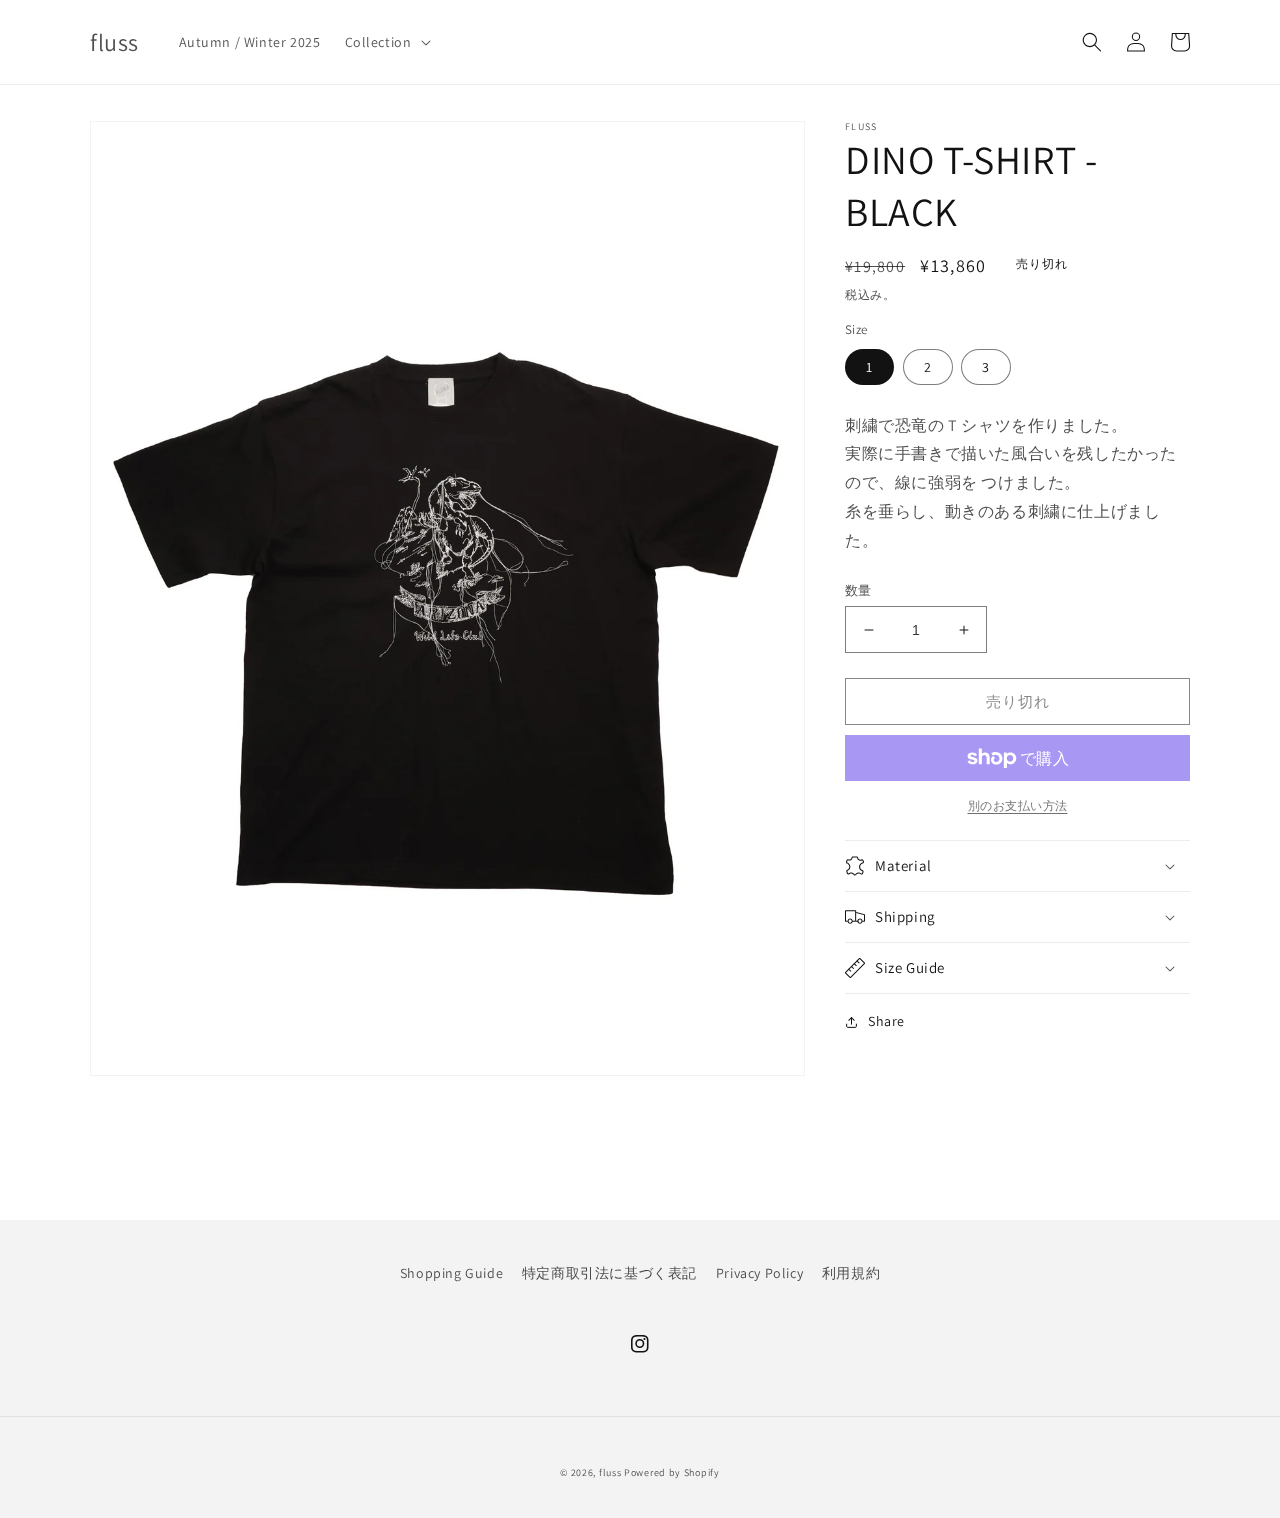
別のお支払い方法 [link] (1018, 805)
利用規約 (851, 1273)
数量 (858, 590)
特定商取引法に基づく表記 (609, 1273)
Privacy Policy (759, 1273)
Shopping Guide (451, 1273)
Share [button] (886, 1021)
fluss (610, 1472)
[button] (386, 42)
